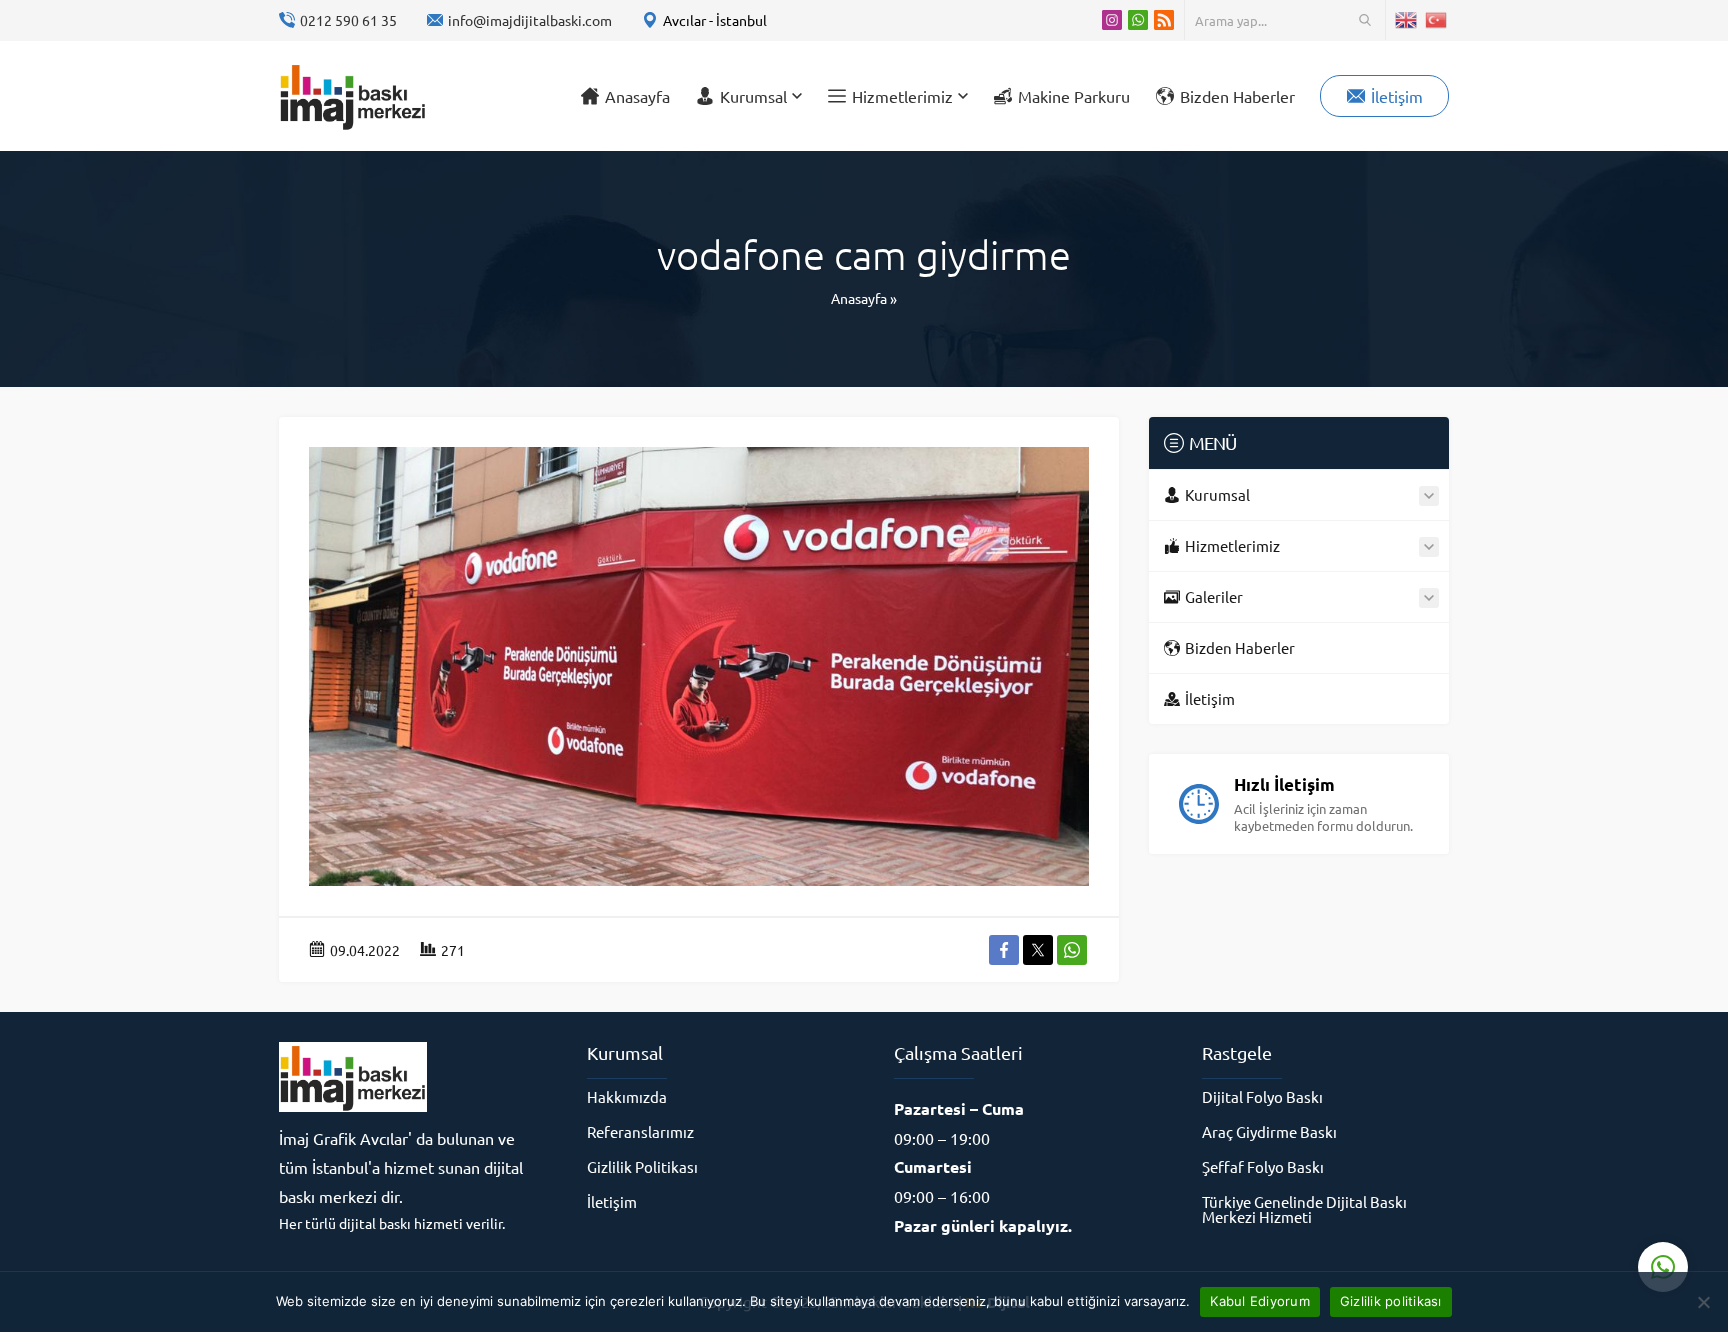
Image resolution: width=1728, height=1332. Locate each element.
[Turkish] (1437, 20)
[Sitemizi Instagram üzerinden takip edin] (1112, 20)
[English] (1407, 20)
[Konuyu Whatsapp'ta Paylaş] (1072, 950)
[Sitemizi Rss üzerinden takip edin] (1164, 20)
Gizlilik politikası (1391, 1301)
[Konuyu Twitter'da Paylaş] (1038, 950)
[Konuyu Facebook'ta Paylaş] (1004, 950)
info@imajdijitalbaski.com (530, 20)
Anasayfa (859, 298)
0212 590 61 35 (348, 20)
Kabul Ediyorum (1260, 1301)
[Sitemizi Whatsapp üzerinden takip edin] (1138, 20)
